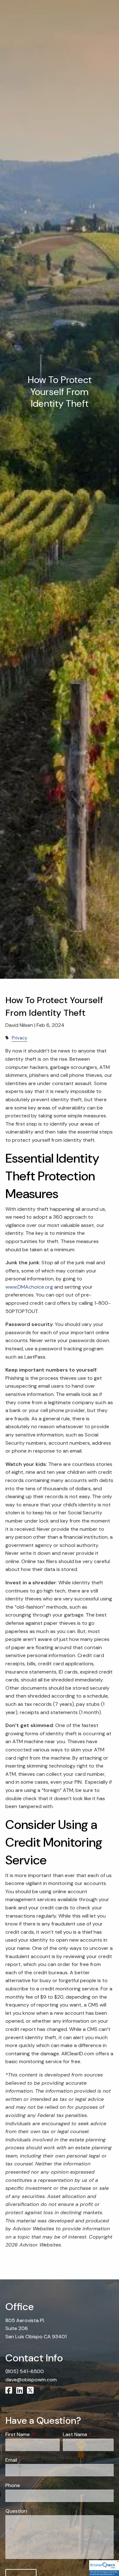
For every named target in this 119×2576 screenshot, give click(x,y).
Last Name (88, 2434)
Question (16, 2511)
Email (36, 2460)
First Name (32, 2434)
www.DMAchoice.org (29, 1287)
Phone (13, 2485)
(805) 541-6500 (25, 2371)
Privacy (20, 1038)
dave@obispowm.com (31, 2380)
